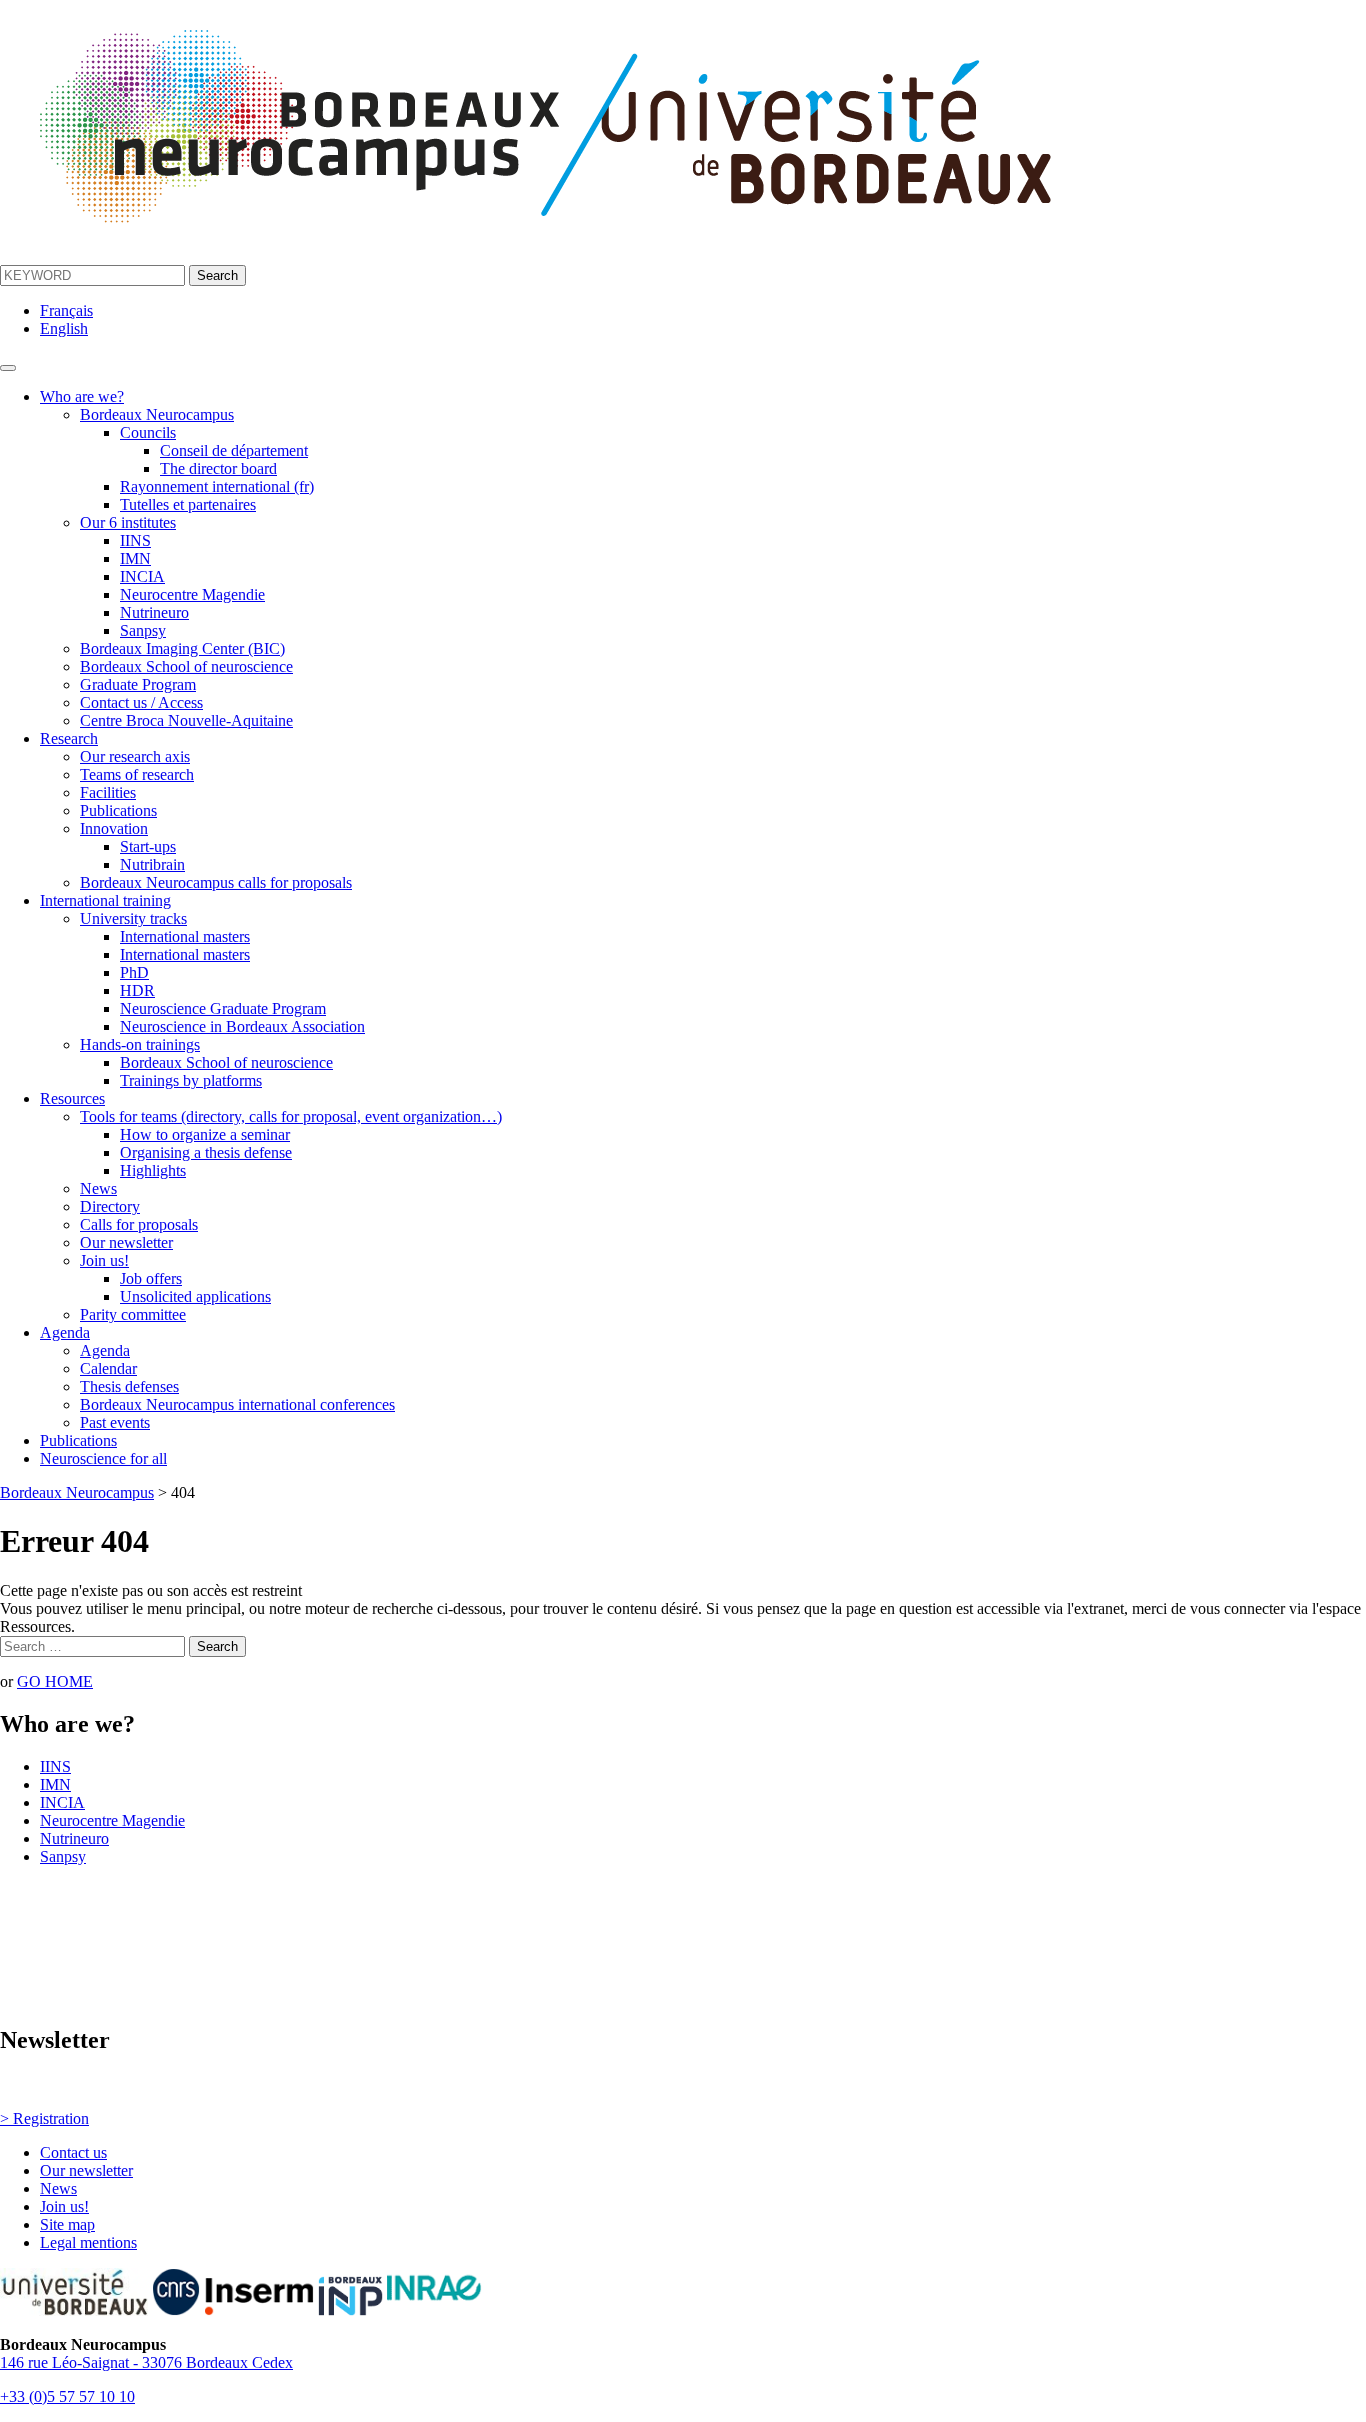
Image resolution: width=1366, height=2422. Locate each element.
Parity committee (133, 1314)
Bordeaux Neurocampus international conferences (237, 1404)
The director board (218, 468)
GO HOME (55, 1681)
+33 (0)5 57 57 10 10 (67, 2396)
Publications (118, 810)
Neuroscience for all (103, 1458)
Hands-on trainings (140, 1044)
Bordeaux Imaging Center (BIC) (182, 648)
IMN (135, 558)
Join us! (104, 1260)
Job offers (151, 1278)
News (98, 1188)
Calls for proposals (139, 1224)
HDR (137, 990)
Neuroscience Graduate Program (223, 1008)
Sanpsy (143, 630)
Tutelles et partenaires (188, 504)
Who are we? (82, 396)
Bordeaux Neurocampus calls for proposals (216, 882)
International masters (185, 936)
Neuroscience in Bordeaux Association (242, 1026)
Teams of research (137, 774)
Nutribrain (152, 864)
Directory (110, 1206)
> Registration (44, 2118)
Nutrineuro (154, 612)
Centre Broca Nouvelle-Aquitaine (186, 720)
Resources (72, 1098)
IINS (135, 540)
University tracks (133, 918)
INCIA (142, 576)
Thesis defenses (129, 1386)
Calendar (108, 1368)
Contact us (73, 2152)
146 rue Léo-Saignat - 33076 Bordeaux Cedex (146, 2362)
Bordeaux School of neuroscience (186, 666)
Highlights (153, 1170)
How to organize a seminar (205, 1134)
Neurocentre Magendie (192, 594)
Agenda (65, 1332)
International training (105, 900)
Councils (148, 432)
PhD (134, 972)
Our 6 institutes (128, 522)
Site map (67, 2224)
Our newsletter (126, 1242)
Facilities (108, 792)
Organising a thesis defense (206, 1152)
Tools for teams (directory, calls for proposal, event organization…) (291, 1116)
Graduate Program (138, 684)
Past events (115, 1422)
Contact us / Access (141, 702)
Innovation (114, 828)
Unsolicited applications (195, 1296)
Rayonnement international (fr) (217, 486)
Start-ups (148, 846)
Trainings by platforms (191, 1080)
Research (69, 738)
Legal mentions (88, 2242)
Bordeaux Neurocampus (157, 414)
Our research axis (135, 756)
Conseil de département (234, 450)
